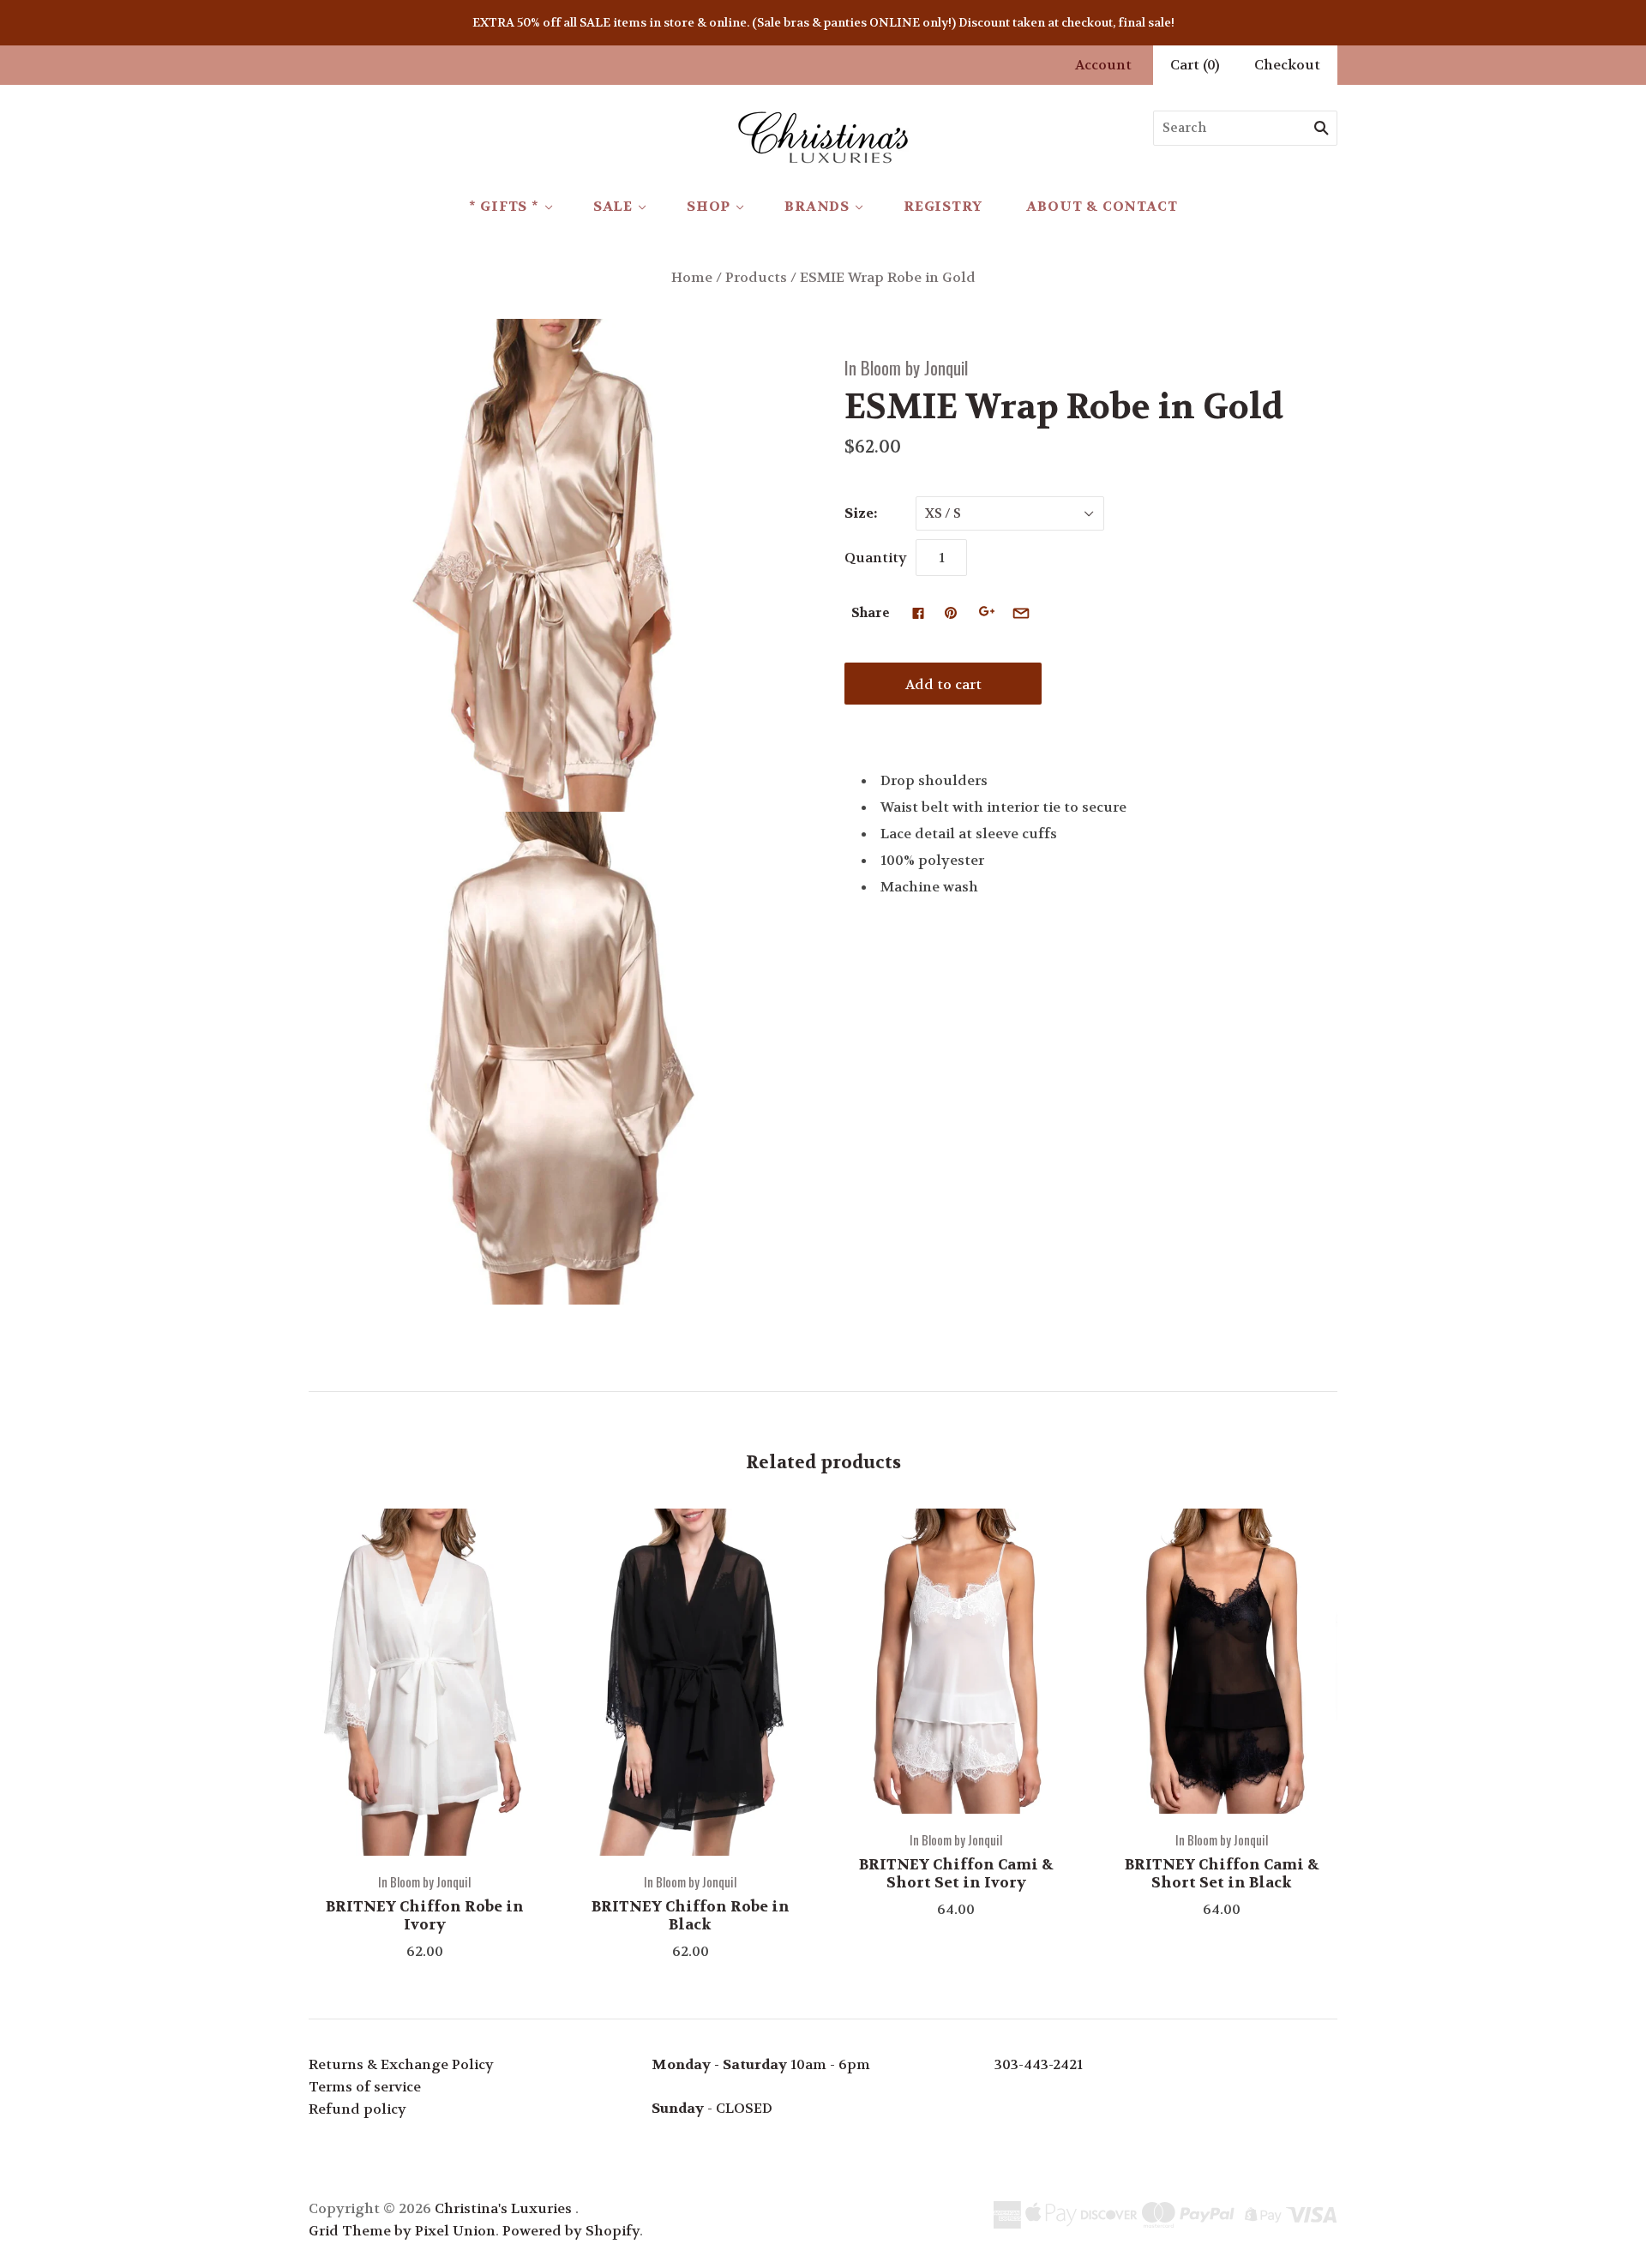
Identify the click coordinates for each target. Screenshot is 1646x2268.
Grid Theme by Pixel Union (402, 2231)
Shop (709, 206)
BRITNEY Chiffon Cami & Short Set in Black (1222, 1873)
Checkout (1287, 65)
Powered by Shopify (571, 2231)
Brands (817, 206)
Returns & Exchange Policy (401, 2064)
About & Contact (1102, 206)
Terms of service (365, 2087)
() (1195, 65)
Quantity (876, 558)
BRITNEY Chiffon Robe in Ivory (425, 1915)
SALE (613, 206)
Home (692, 277)
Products (756, 277)
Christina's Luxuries (503, 2208)
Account (1103, 65)
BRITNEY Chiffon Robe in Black (691, 1915)
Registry (943, 206)
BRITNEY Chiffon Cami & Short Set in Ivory (956, 1873)
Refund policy (357, 2109)
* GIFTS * (504, 206)
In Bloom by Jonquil (906, 367)
